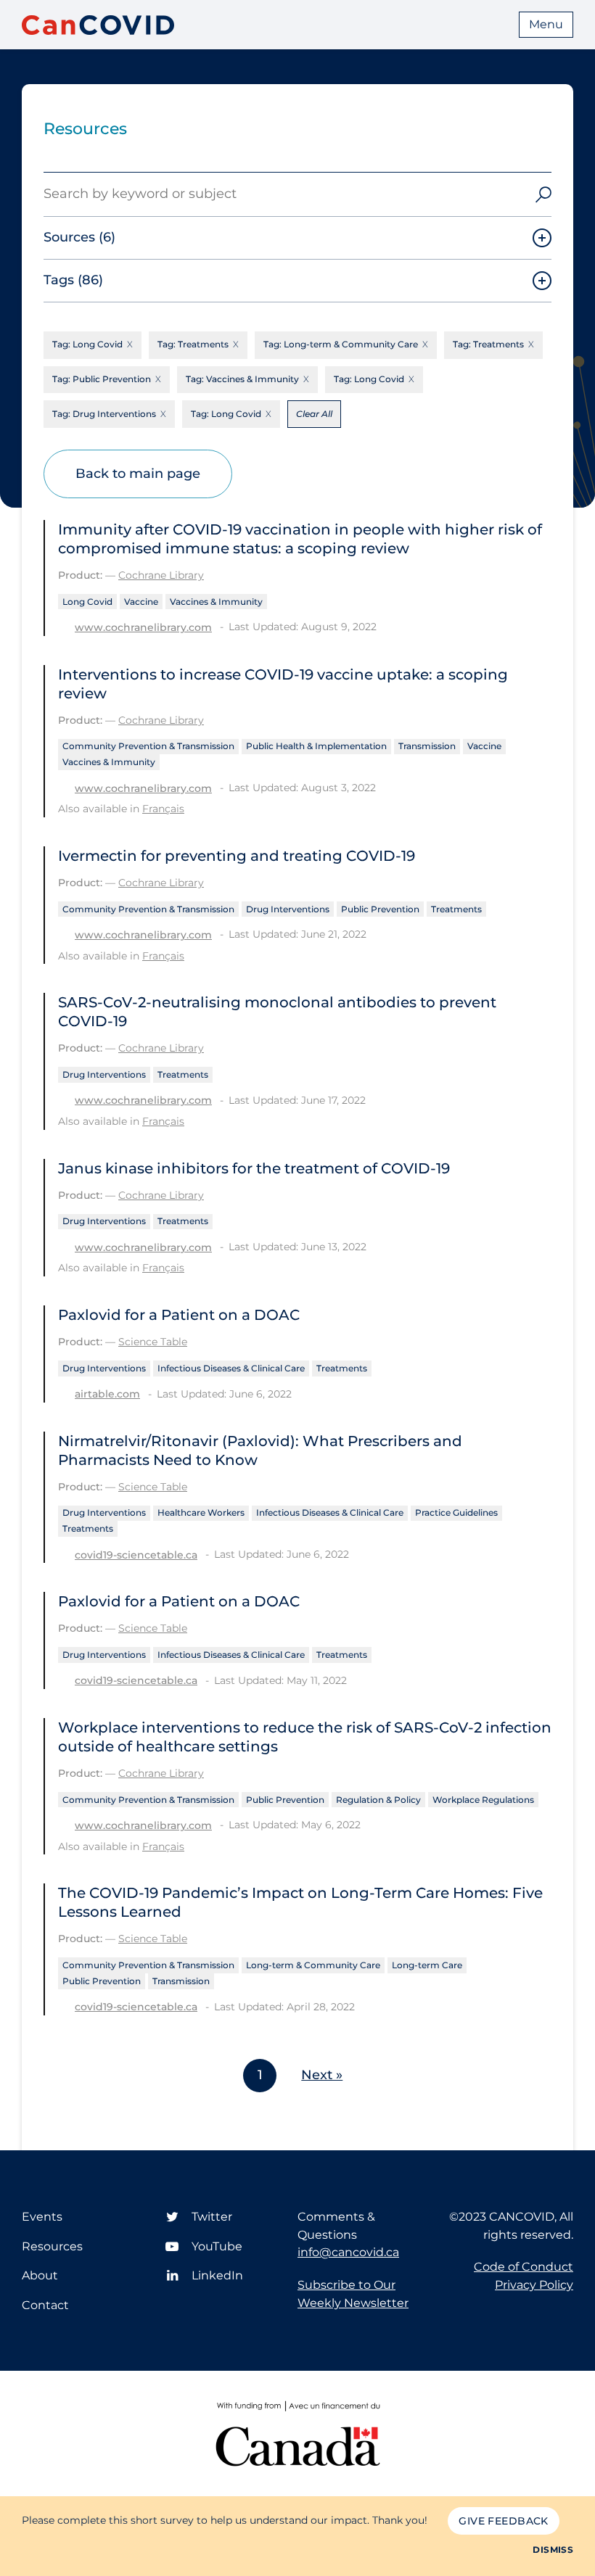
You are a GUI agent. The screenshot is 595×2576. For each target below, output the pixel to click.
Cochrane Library (161, 575)
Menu (546, 24)
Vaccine (141, 602)
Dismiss (553, 2550)
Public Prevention (380, 909)
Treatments (456, 909)
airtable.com (107, 1394)
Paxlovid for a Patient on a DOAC (179, 1315)
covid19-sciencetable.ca (136, 1555)
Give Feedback (503, 2521)
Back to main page (138, 474)
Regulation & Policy (378, 1800)
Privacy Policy (534, 2285)
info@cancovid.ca (348, 2252)
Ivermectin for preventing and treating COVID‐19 (237, 856)
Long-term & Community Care (313, 1965)
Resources (52, 2246)
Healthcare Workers (201, 1512)
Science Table (153, 1342)
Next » (322, 2075)
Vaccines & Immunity (216, 602)
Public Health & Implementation (316, 746)
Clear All (314, 414)
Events (42, 2217)
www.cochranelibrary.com (143, 627)
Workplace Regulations (483, 1800)
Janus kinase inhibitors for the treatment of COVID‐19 (254, 1168)
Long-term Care (427, 1965)
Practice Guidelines (456, 1512)
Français (163, 809)
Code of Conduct (524, 2267)
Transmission (427, 746)
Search (543, 194)
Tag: (87, 344)
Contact (45, 2305)
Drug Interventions (288, 909)
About (40, 2275)
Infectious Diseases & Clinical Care (231, 1368)
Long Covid (87, 602)
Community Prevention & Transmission (148, 746)
